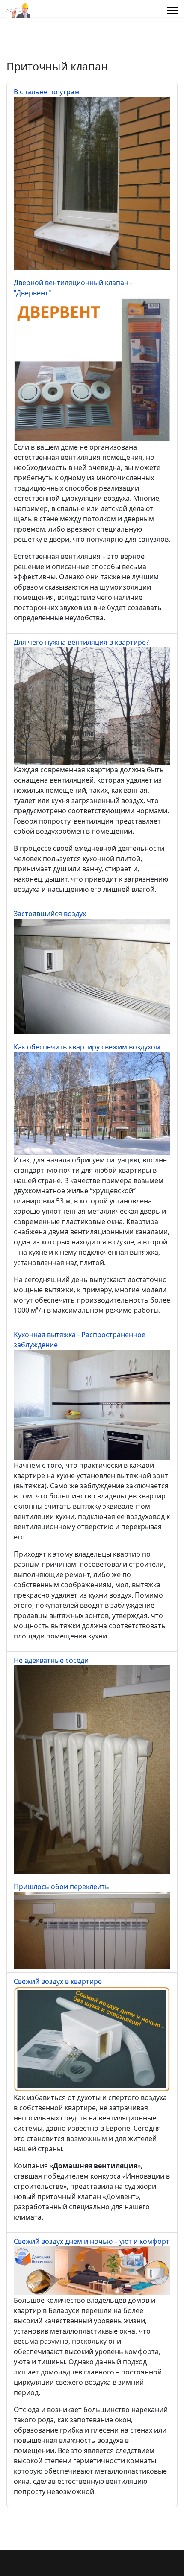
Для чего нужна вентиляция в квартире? (81, 642)
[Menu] (172, 11)
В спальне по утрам (47, 92)
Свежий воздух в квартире (58, 1981)
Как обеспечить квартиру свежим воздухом (87, 1047)
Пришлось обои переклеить (61, 1887)
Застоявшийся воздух (50, 914)
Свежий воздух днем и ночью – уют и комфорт (92, 2241)
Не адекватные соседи (51, 1660)
